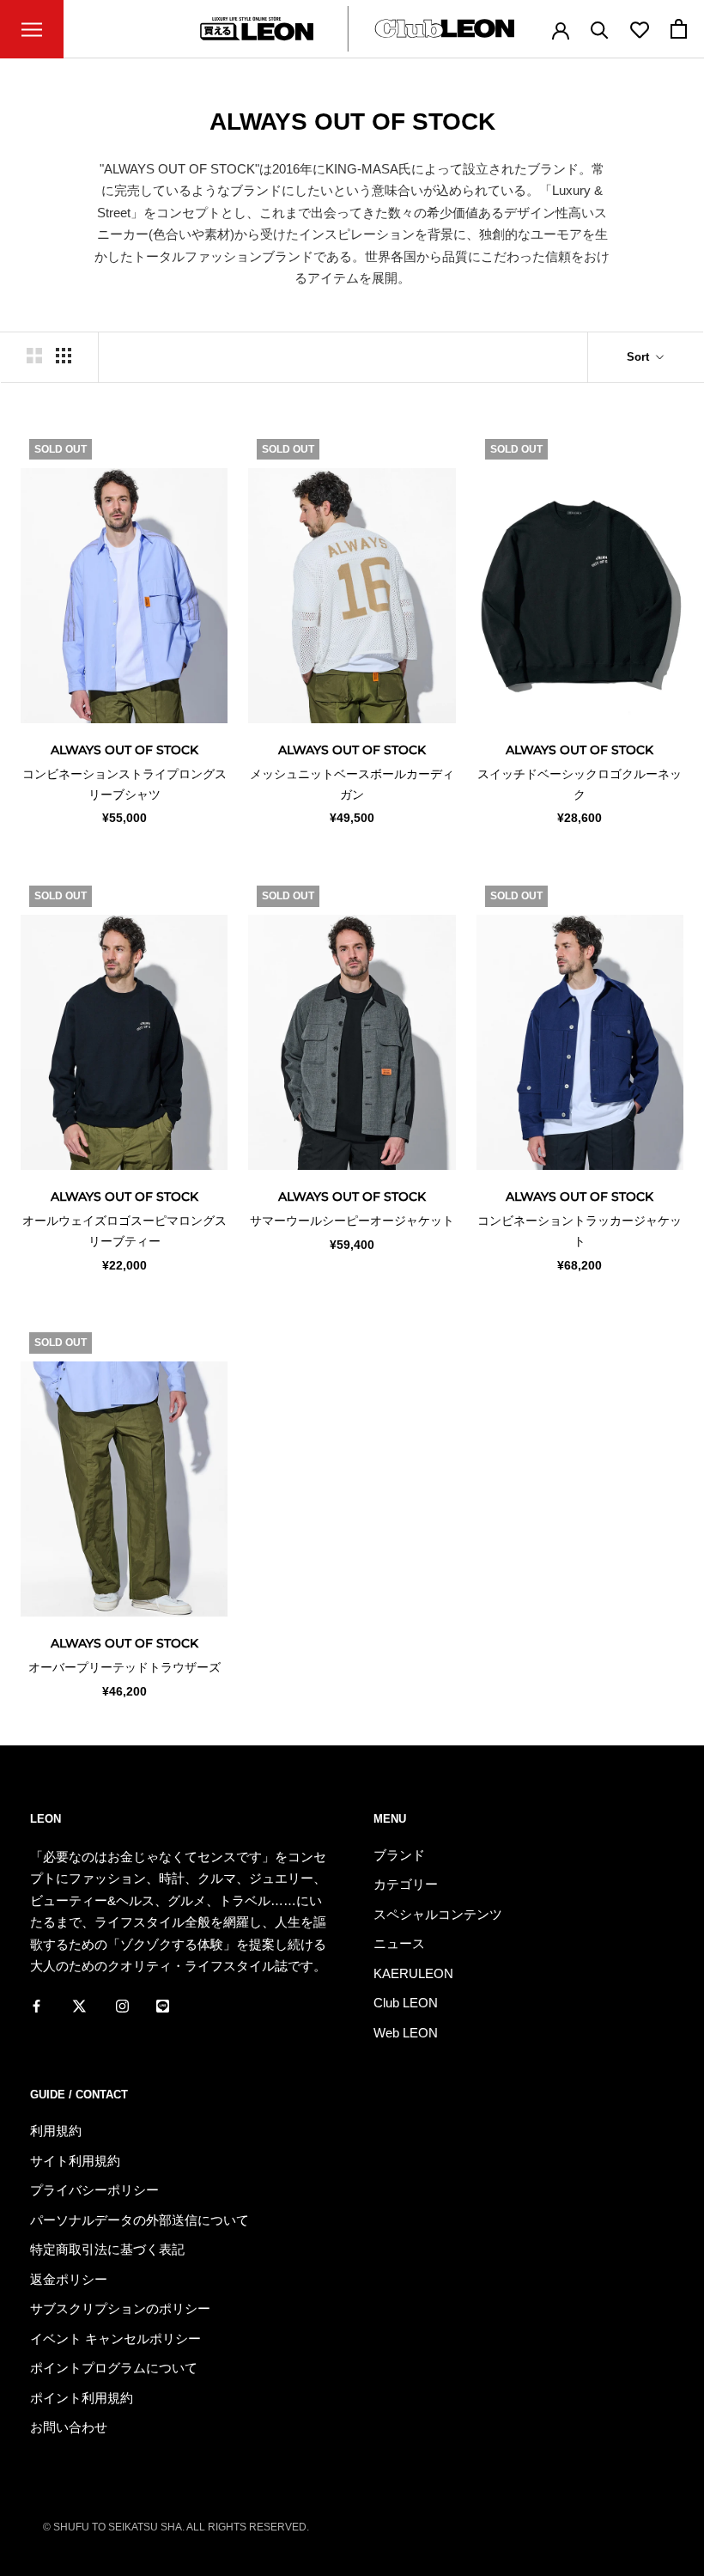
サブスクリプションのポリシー (120, 2308)
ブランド (399, 1855)
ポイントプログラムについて (114, 2368)
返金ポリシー (69, 2279)
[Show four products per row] (64, 356)
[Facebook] (36, 2006)
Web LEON (406, 2033)
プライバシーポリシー (94, 2190)
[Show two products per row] (34, 356)
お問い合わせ (69, 2427)
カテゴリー (406, 1884)
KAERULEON (413, 1973)
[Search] (600, 29)
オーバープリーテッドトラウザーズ (124, 1667)
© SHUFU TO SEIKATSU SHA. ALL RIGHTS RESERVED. (176, 2527)
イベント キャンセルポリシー (115, 2338)
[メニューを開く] (32, 29)
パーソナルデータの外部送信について (140, 2220)
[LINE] (163, 2006)
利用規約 (56, 2131)
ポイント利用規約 (82, 2398)
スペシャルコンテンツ (438, 1914)
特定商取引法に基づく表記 (107, 2249)
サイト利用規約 (75, 2161)
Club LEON (406, 2003)
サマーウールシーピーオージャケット (352, 1221)
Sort (640, 357)
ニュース (399, 1943)
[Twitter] (79, 2006)
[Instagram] (122, 2006)
